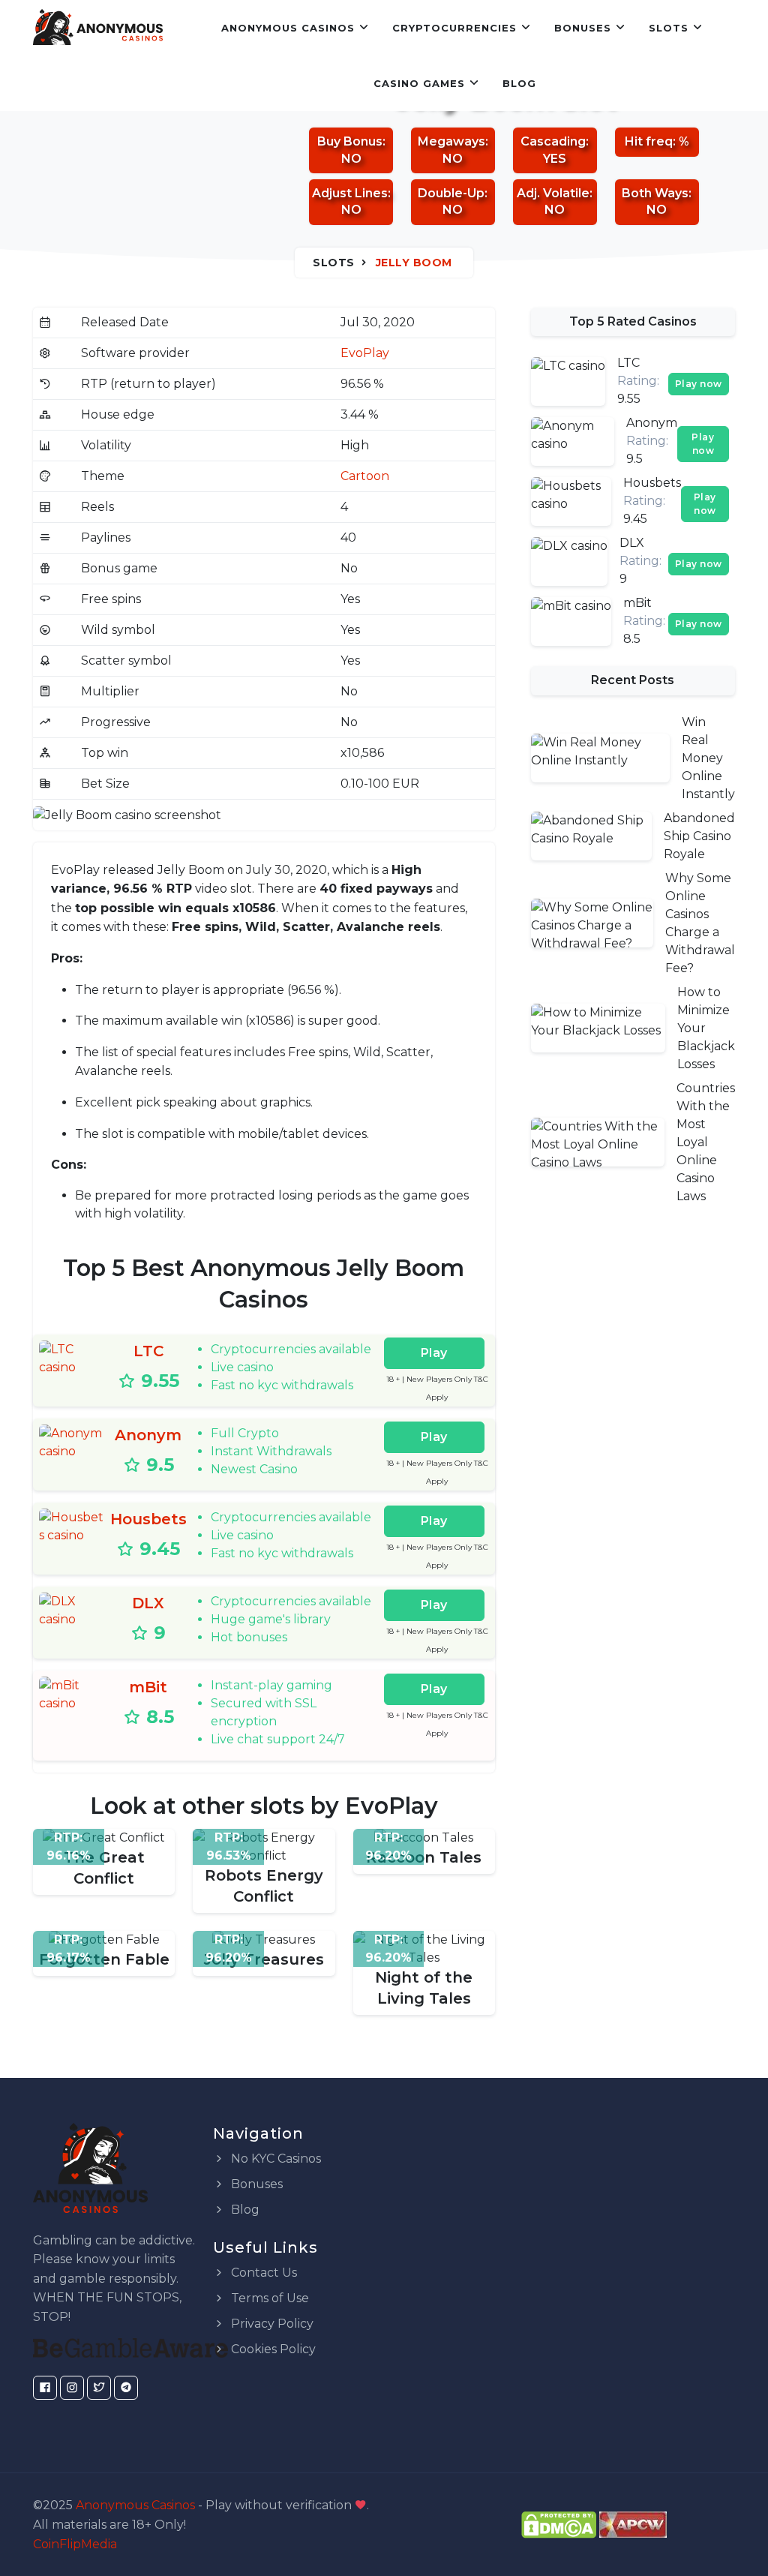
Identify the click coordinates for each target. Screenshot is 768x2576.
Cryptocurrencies (454, 28)
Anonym (148, 1435)
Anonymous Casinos (288, 28)
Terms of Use (268, 2298)
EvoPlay (365, 353)
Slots (669, 28)
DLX (148, 1603)
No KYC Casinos (274, 2159)
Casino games (419, 83)
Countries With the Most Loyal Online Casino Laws (706, 1142)
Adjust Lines (350, 193)
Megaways (451, 141)
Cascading (553, 141)
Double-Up (451, 193)
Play (434, 1353)
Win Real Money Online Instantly (708, 758)
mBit (148, 1687)
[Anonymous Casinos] (98, 28)
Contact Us (262, 2273)
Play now (699, 384)
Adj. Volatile (553, 193)
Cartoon (365, 476)
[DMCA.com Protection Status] (559, 2524)
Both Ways (655, 193)
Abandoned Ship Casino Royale (699, 836)
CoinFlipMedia (75, 2544)
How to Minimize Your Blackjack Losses (706, 1028)
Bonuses (583, 28)
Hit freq (649, 141)
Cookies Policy (272, 2349)
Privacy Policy (271, 2324)
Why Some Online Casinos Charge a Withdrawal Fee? (700, 923)
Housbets (148, 1519)
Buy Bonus (350, 141)
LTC (148, 1351)
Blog (519, 83)
